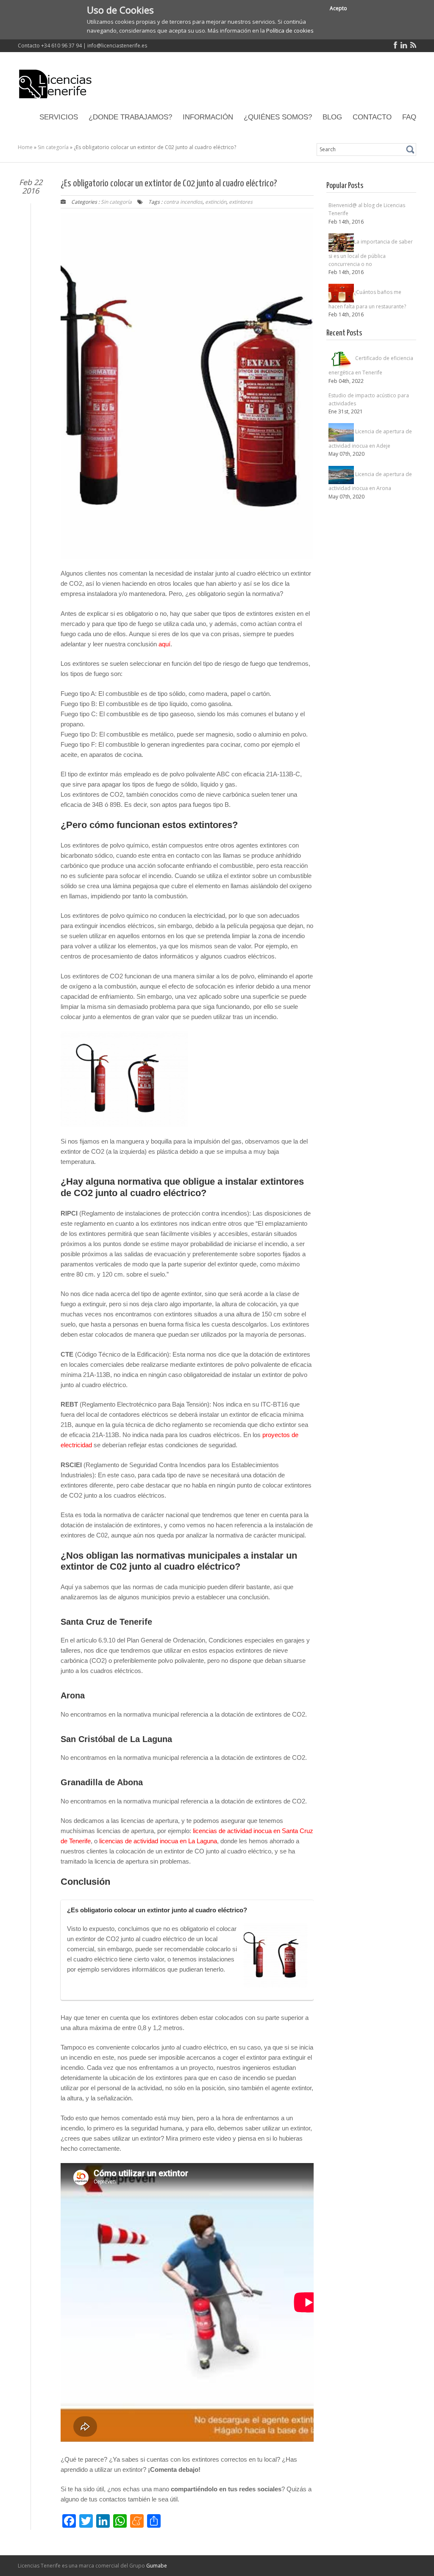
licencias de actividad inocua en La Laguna (158, 1841)
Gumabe (157, 2566)
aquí (164, 644)
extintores (241, 202)
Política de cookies (290, 30)
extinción (216, 202)
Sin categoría (53, 147)
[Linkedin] (402, 46)
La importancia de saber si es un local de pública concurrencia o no (371, 252)
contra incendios (183, 202)
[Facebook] (394, 46)
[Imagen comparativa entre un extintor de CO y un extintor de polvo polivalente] (275, 1956)
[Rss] (412, 46)
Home (25, 147)
